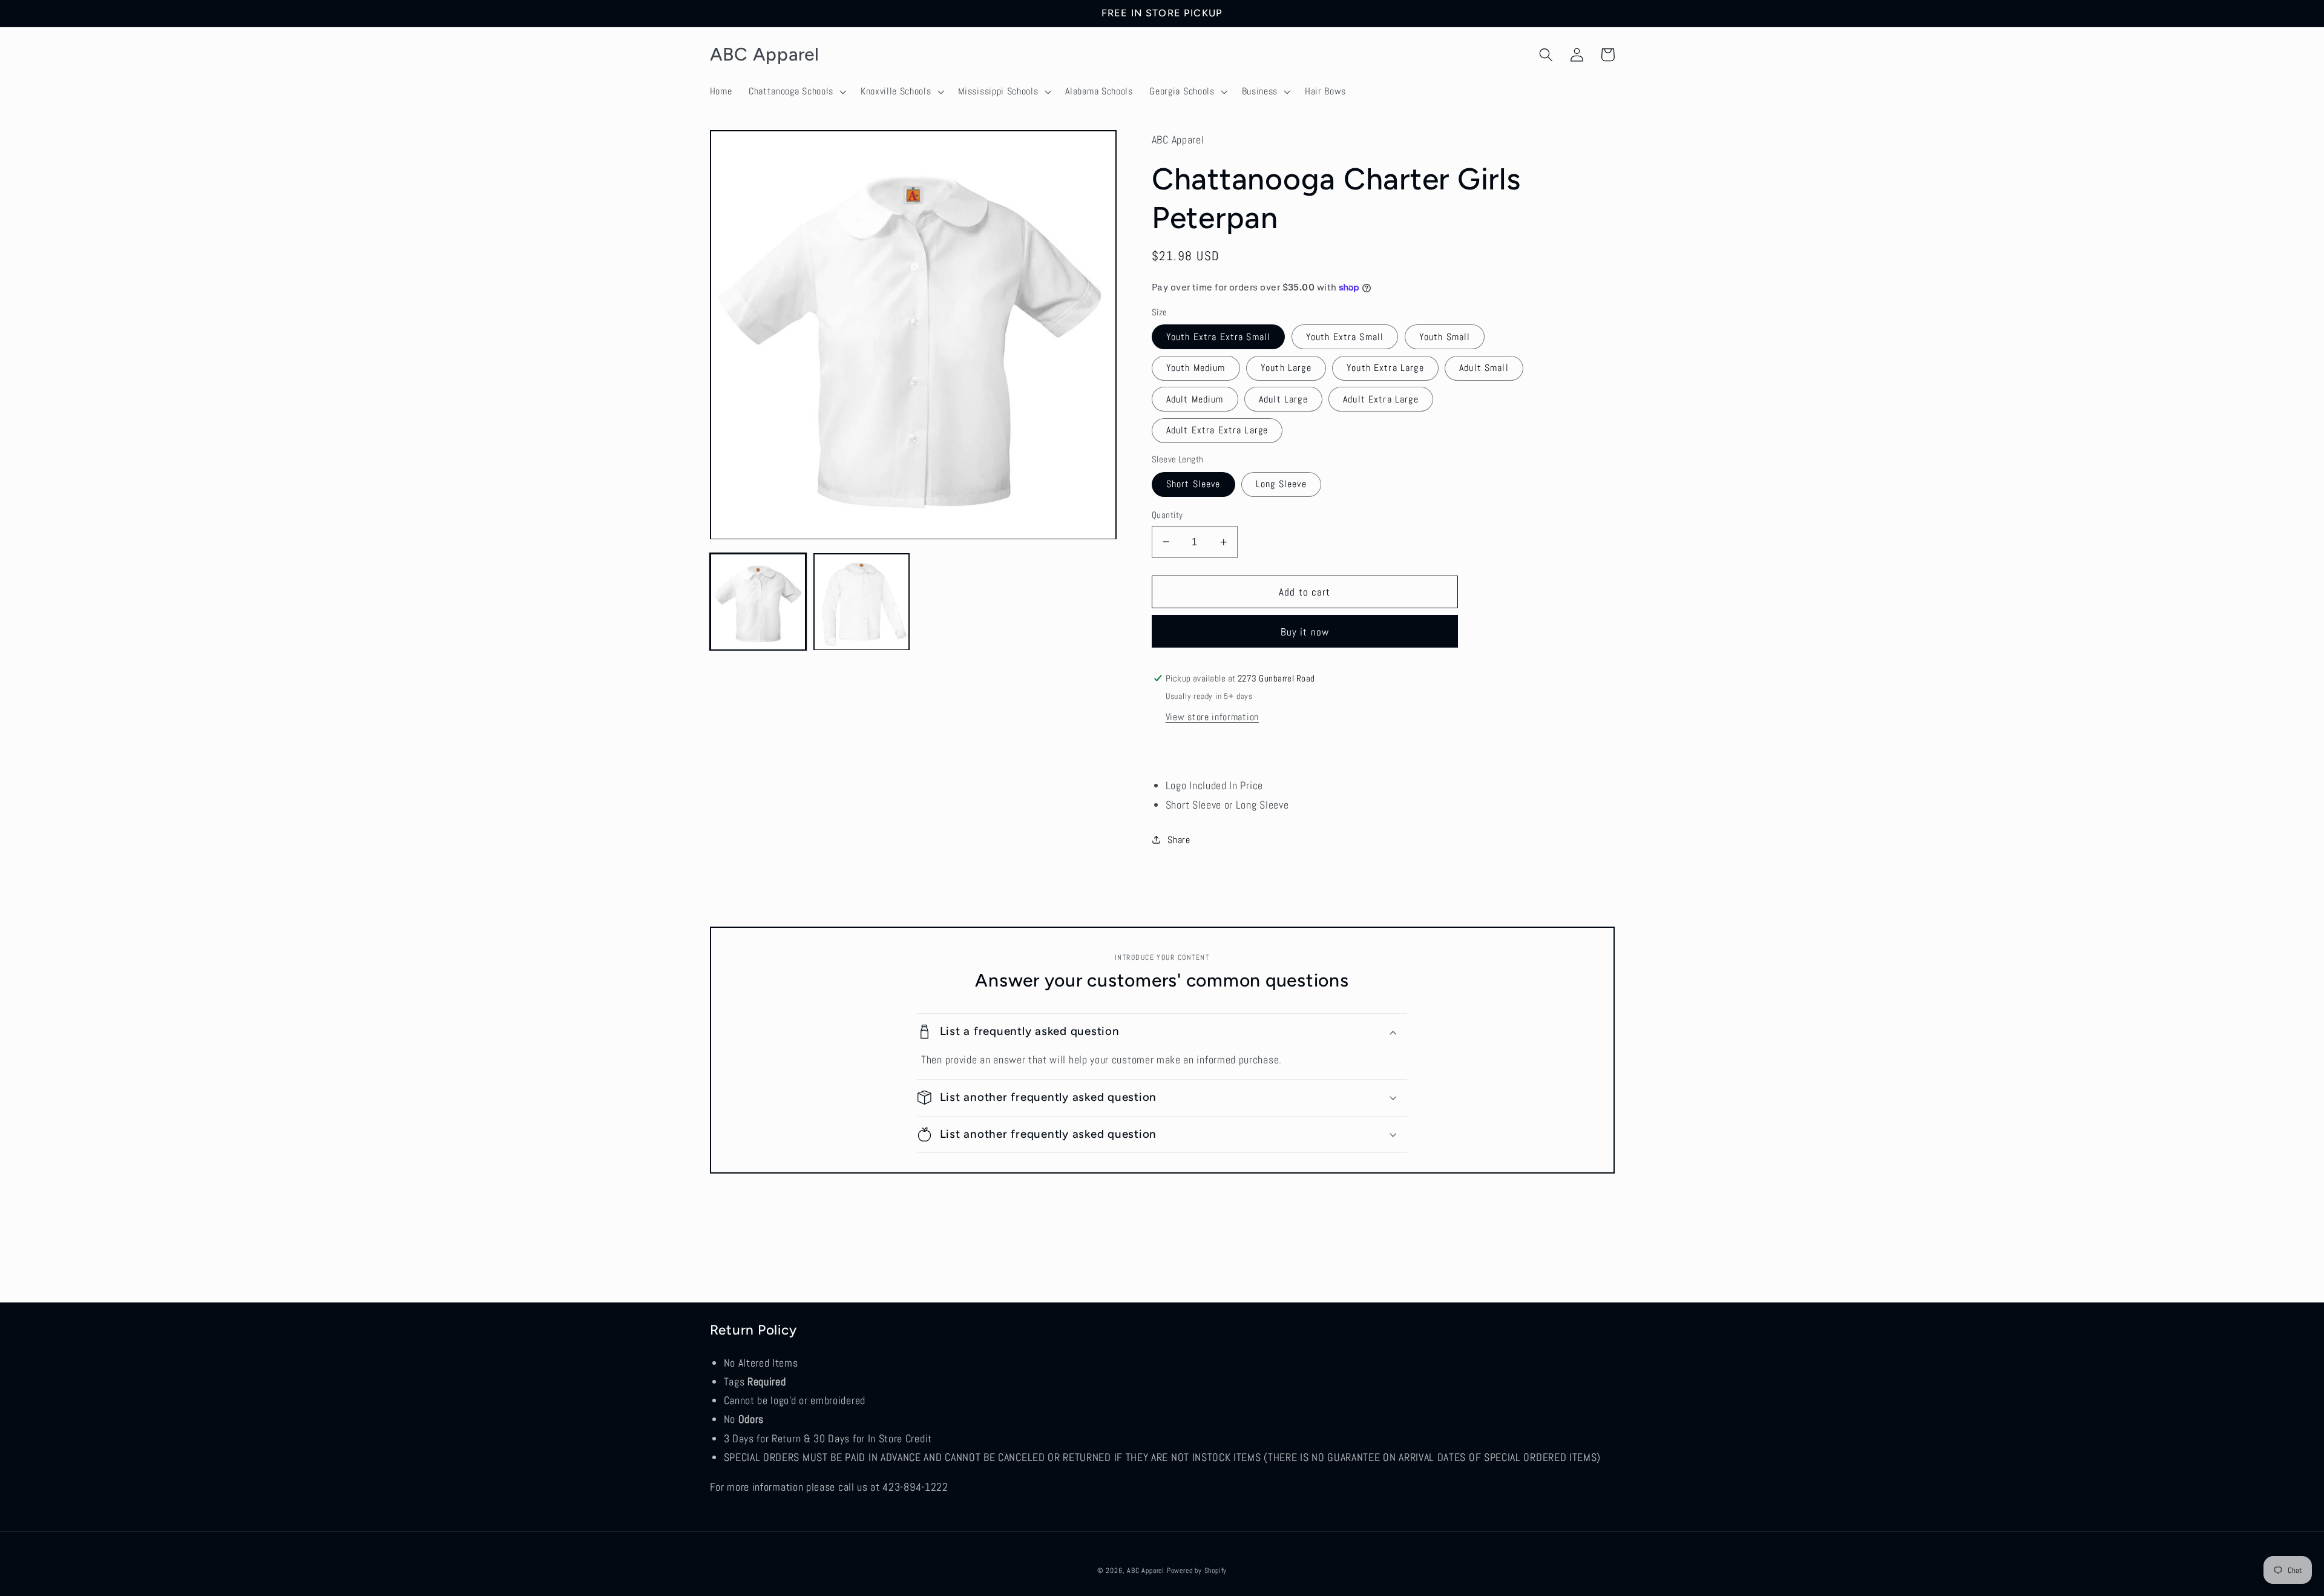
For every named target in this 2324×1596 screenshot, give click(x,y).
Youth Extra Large (1385, 368)
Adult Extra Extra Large (1217, 430)
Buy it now (1305, 632)
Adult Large (1283, 399)
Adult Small (1484, 368)
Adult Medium (1195, 399)
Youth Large (1286, 368)
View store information (1212, 717)
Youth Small (1445, 337)
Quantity (1167, 515)
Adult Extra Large (1381, 399)
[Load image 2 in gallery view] (862, 602)
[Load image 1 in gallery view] (758, 602)
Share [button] (1179, 840)
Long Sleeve (1281, 484)
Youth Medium (1196, 368)
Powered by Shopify (1197, 1571)
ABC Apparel (1146, 1571)
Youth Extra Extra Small (1218, 337)
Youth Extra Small (1345, 337)
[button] (796, 91)
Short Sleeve (1193, 484)
